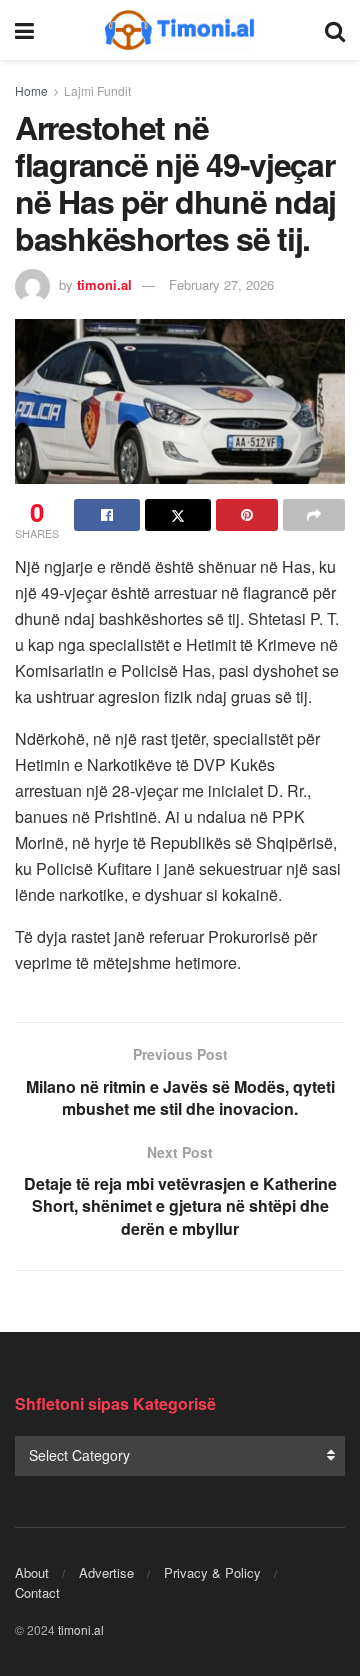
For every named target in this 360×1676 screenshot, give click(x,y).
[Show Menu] (24, 30)
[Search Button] (335, 30)
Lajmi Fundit (97, 90)
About (32, 1572)
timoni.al (104, 284)
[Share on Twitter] (178, 515)
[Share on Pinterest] (247, 515)
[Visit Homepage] (180, 30)
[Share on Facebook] (107, 515)
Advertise (106, 1572)
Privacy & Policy (212, 1572)
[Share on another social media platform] (314, 515)
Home (31, 90)
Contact (37, 1592)
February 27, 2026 (221, 284)
